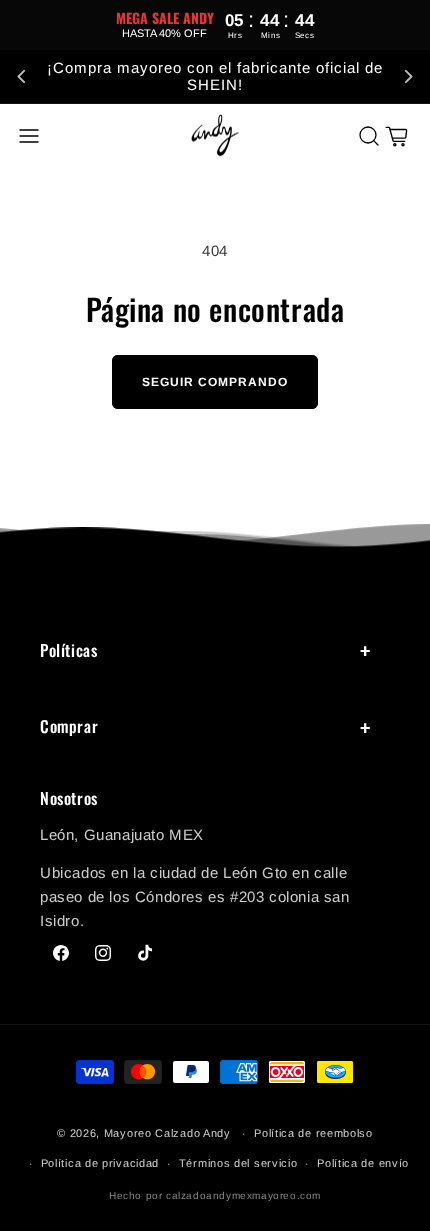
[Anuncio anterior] (22, 77)
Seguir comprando (215, 382)
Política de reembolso (313, 1133)
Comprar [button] (69, 726)
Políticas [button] (68, 650)
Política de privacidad (100, 1163)
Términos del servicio (238, 1163)
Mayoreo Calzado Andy (167, 1133)
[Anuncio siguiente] (408, 77)
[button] (29, 136)
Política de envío (363, 1163)
